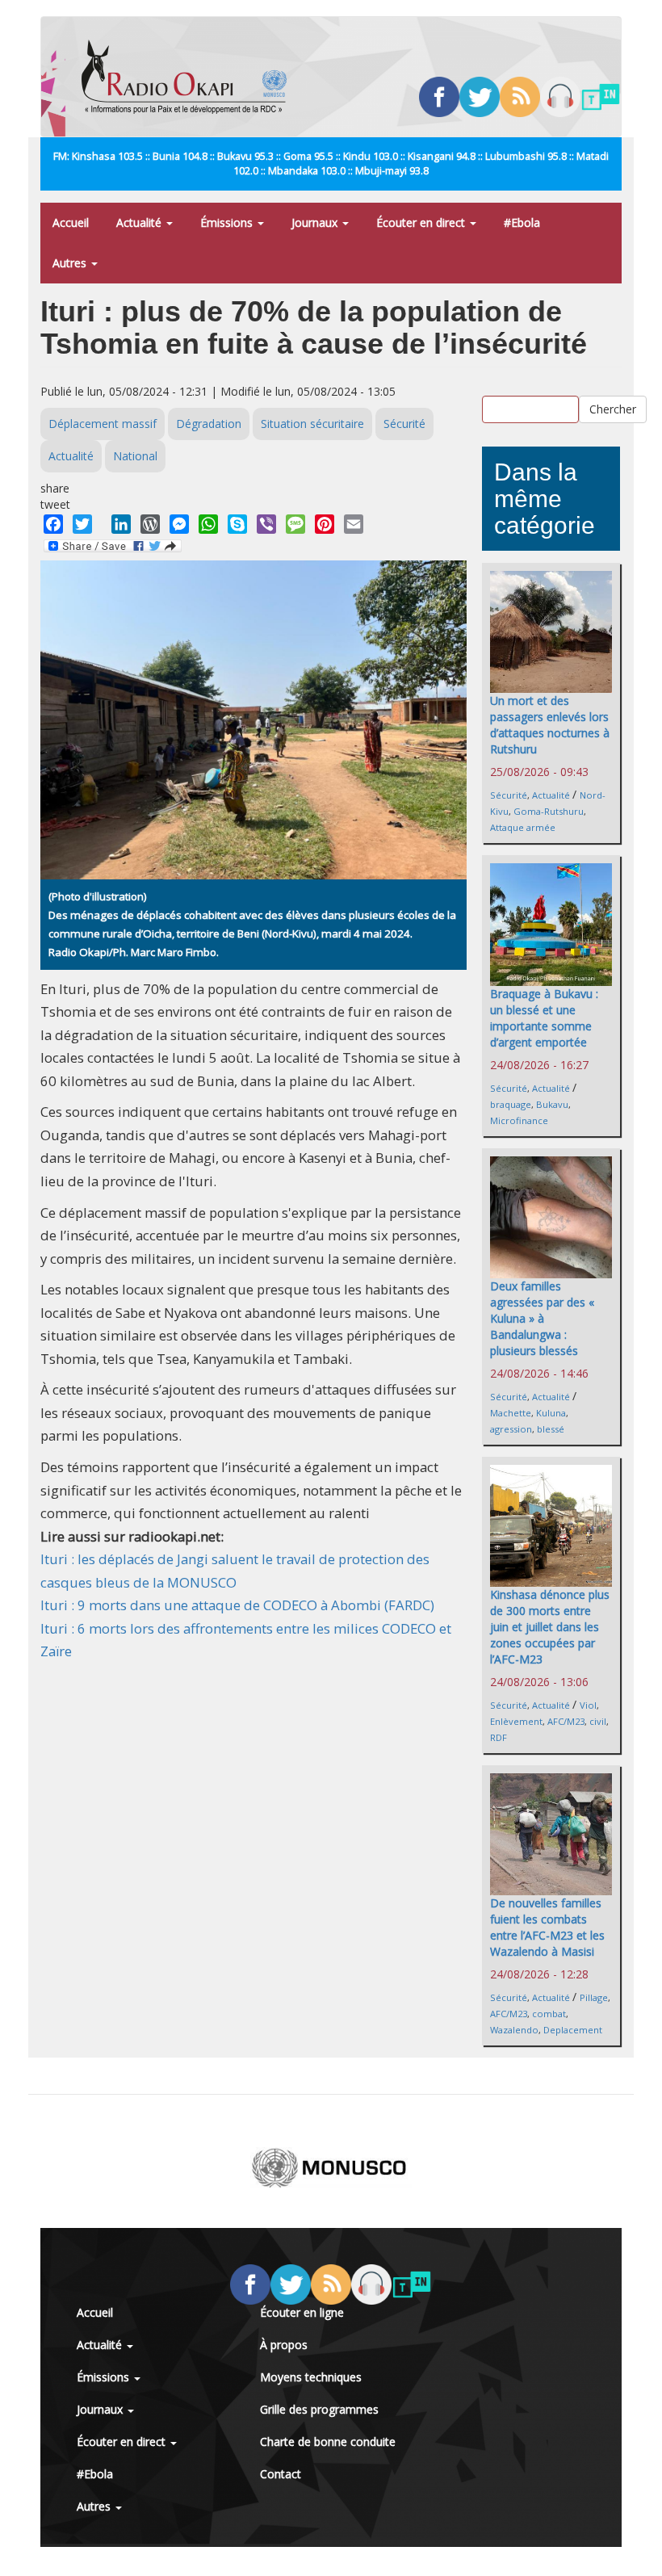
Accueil (71, 222)
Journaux (316, 222)
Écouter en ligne (302, 2312)
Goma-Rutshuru (549, 811)
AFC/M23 (566, 1721)
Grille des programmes (319, 2409)
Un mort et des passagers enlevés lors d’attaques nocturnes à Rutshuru (550, 725)
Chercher (613, 409)
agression (511, 1429)
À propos (284, 2345)
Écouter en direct (422, 222)
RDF (499, 1737)
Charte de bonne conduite (328, 2442)
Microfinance (519, 1120)
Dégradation (209, 424)
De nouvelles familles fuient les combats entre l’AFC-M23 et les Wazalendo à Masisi (547, 1927)
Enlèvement (516, 1721)
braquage (511, 1104)
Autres (71, 263)
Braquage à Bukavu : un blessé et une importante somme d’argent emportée (544, 1018)
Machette (511, 1413)
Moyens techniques (311, 2377)
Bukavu (552, 1104)
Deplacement (573, 2030)
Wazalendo (514, 2030)
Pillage (594, 1997)
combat (549, 2014)
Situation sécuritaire (312, 424)
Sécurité (404, 424)
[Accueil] (190, 77)
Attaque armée (523, 827)
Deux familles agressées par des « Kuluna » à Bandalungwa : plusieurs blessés (542, 1318)
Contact (281, 2474)
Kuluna (551, 1413)
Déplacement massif (103, 424)
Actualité (140, 222)
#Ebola (522, 222)
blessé (551, 1429)
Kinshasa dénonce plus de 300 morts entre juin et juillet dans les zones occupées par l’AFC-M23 (550, 1627)
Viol (588, 1705)
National (135, 456)
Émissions (228, 222)
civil (598, 1721)
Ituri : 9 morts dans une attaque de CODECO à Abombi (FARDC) (237, 1605)
